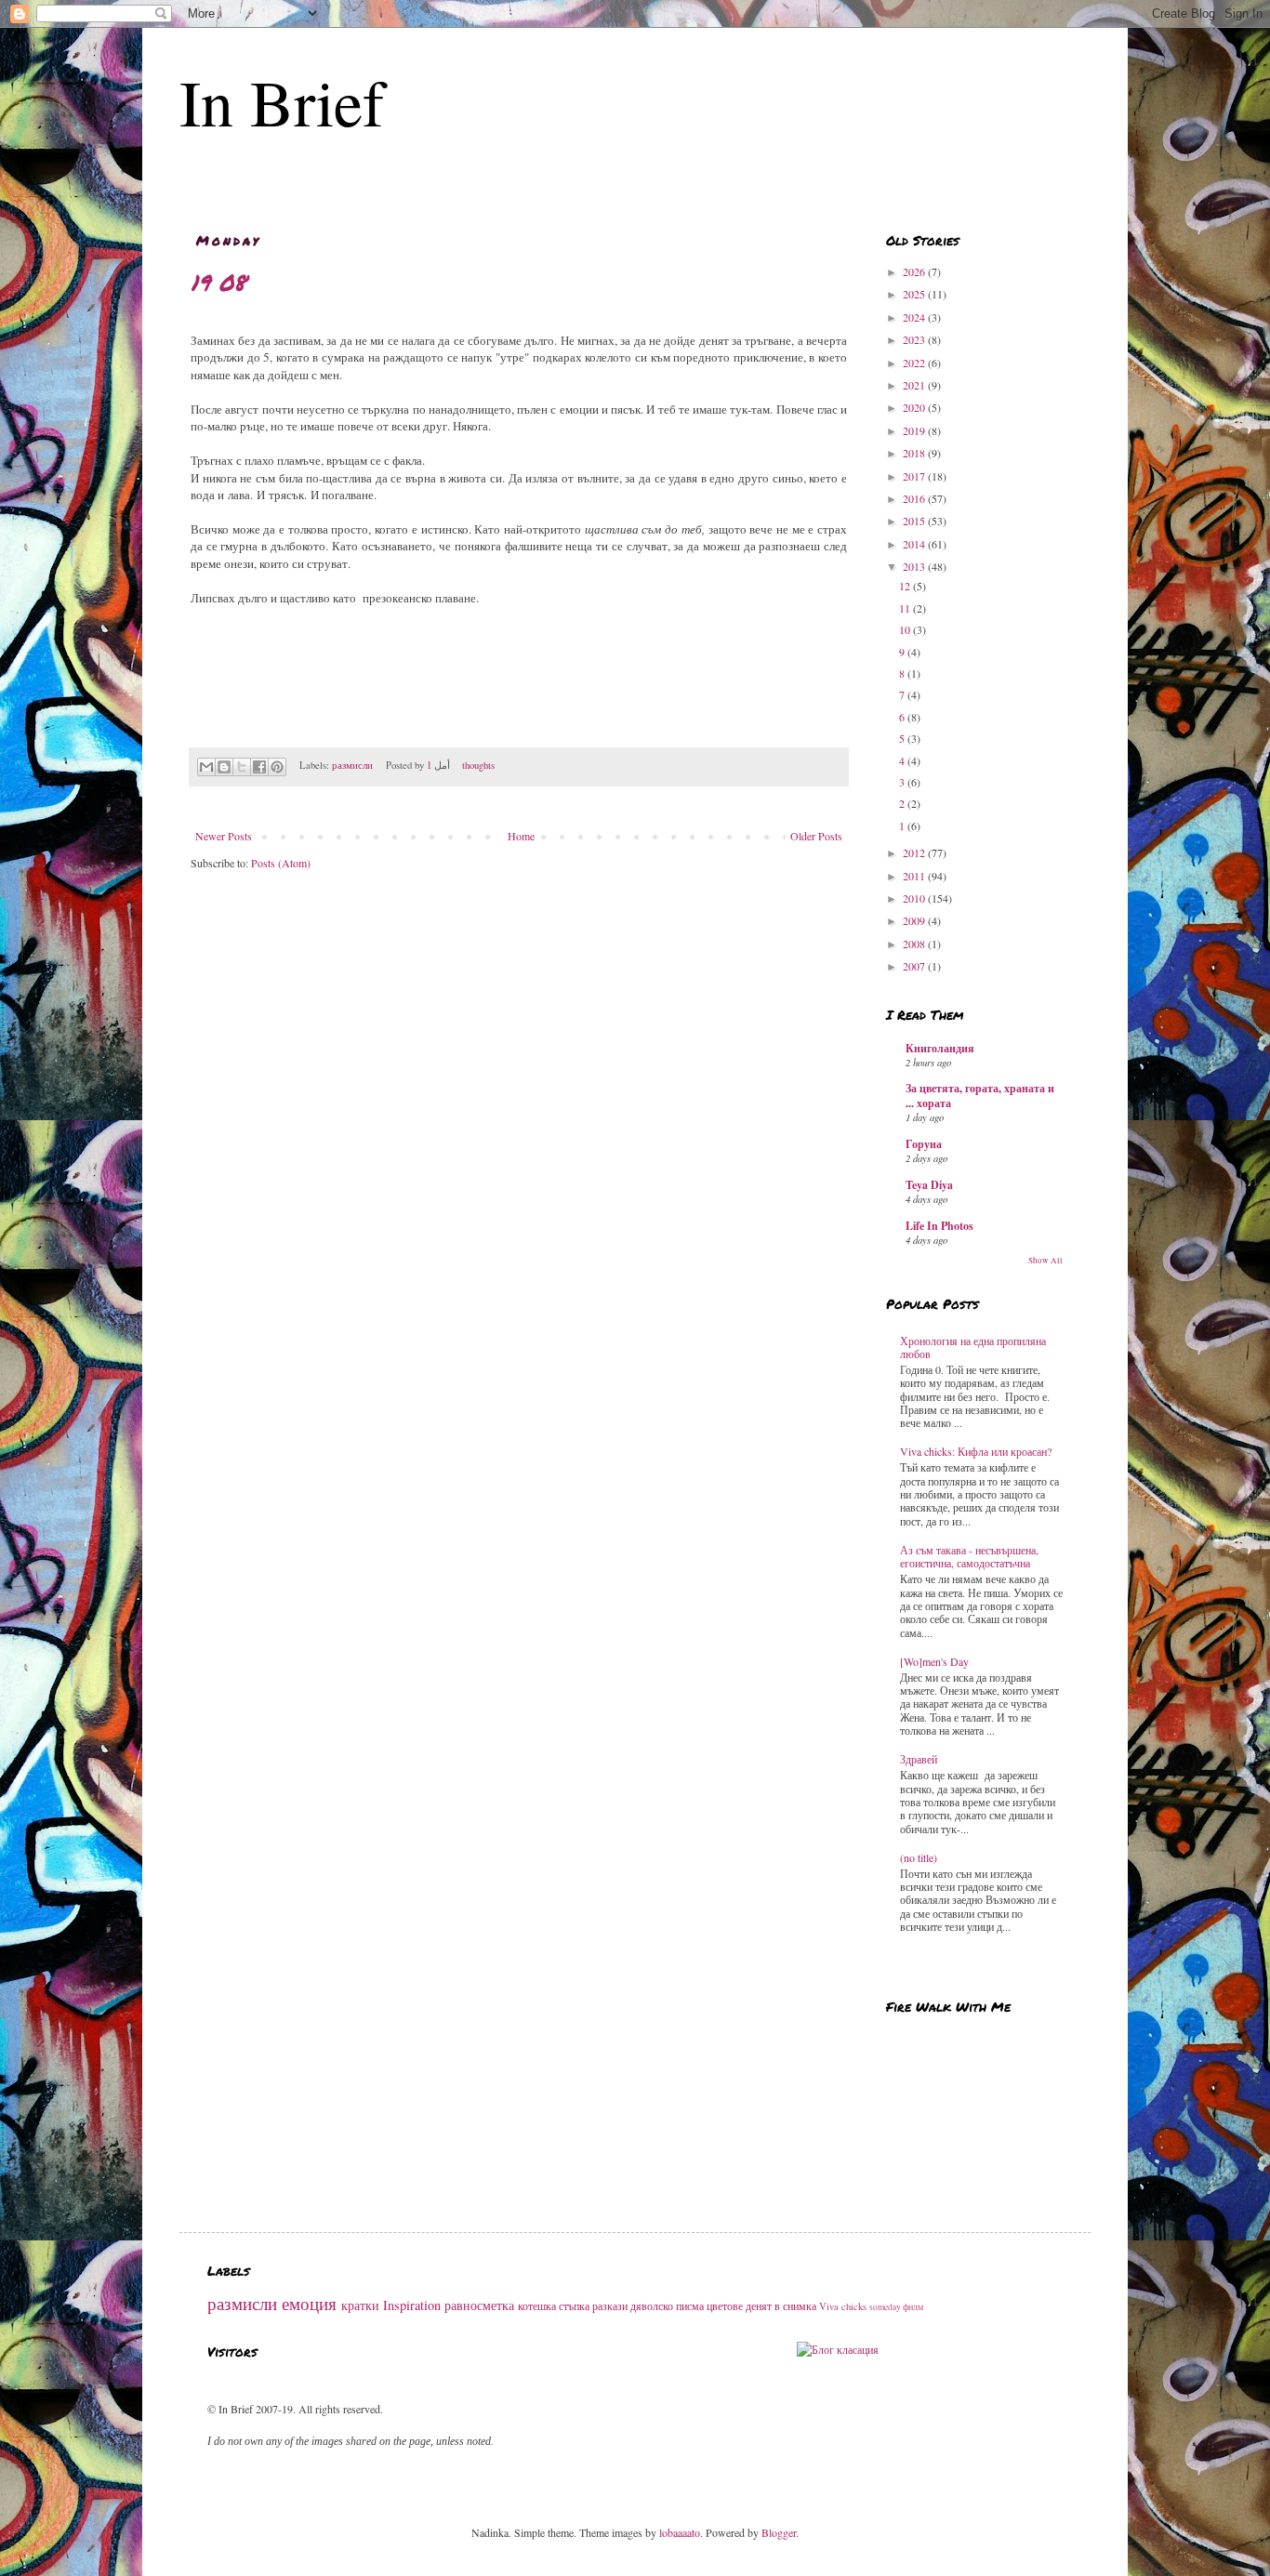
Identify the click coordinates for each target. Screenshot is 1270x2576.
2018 (915, 453)
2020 (915, 407)
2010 (915, 898)
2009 (915, 920)
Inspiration (412, 2305)
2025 (915, 294)
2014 (915, 544)
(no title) (919, 1857)
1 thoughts (461, 765)
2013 (915, 566)
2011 (915, 876)
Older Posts (816, 836)
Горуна (924, 1144)
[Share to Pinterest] (277, 767)
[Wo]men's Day (934, 1661)
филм (913, 2307)
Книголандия (940, 1048)
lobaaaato (680, 2532)
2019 (915, 430)
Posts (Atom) (281, 863)
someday (885, 2307)
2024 (915, 317)
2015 (915, 521)
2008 (915, 944)
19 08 (218, 282)
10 (906, 629)
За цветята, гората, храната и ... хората (980, 1096)
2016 (915, 498)
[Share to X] (242, 767)
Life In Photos (939, 1226)
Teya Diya (929, 1185)
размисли (352, 765)
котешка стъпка (554, 2305)
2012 (915, 852)
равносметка (479, 2305)
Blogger (779, 2532)
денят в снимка (781, 2305)
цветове (725, 2305)
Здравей (919, 1759)
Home (521, 836)
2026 (915, 271)
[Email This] (206, 767)
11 (906, 608)
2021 (915, 385)
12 (906, 586)
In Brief (282, 101)
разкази (610, 2305)
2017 (915, 476)
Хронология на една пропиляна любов (973, 1347)
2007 (915, 966)
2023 (915, 339)
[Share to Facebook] (259, 767)
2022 (915, 363)
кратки (360, 2305)
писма (690, 2305)
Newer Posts (224, 836)
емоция (309, 2303)
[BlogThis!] (224, 767)
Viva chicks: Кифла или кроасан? (976, 1451)
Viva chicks (843, 2306)
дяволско (652, 2305)
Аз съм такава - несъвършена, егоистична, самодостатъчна (969, 1556)
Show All (1045, 1261)
